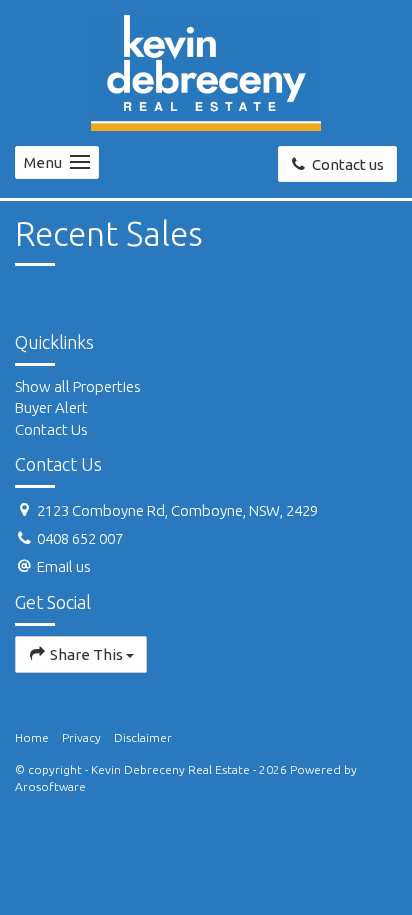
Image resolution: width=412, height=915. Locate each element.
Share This (86, 654)
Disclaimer (143, 737)
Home (32, 737)
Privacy (81, 737)
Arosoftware (50, 786)
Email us (64, 566)
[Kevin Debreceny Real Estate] (206, 71)
